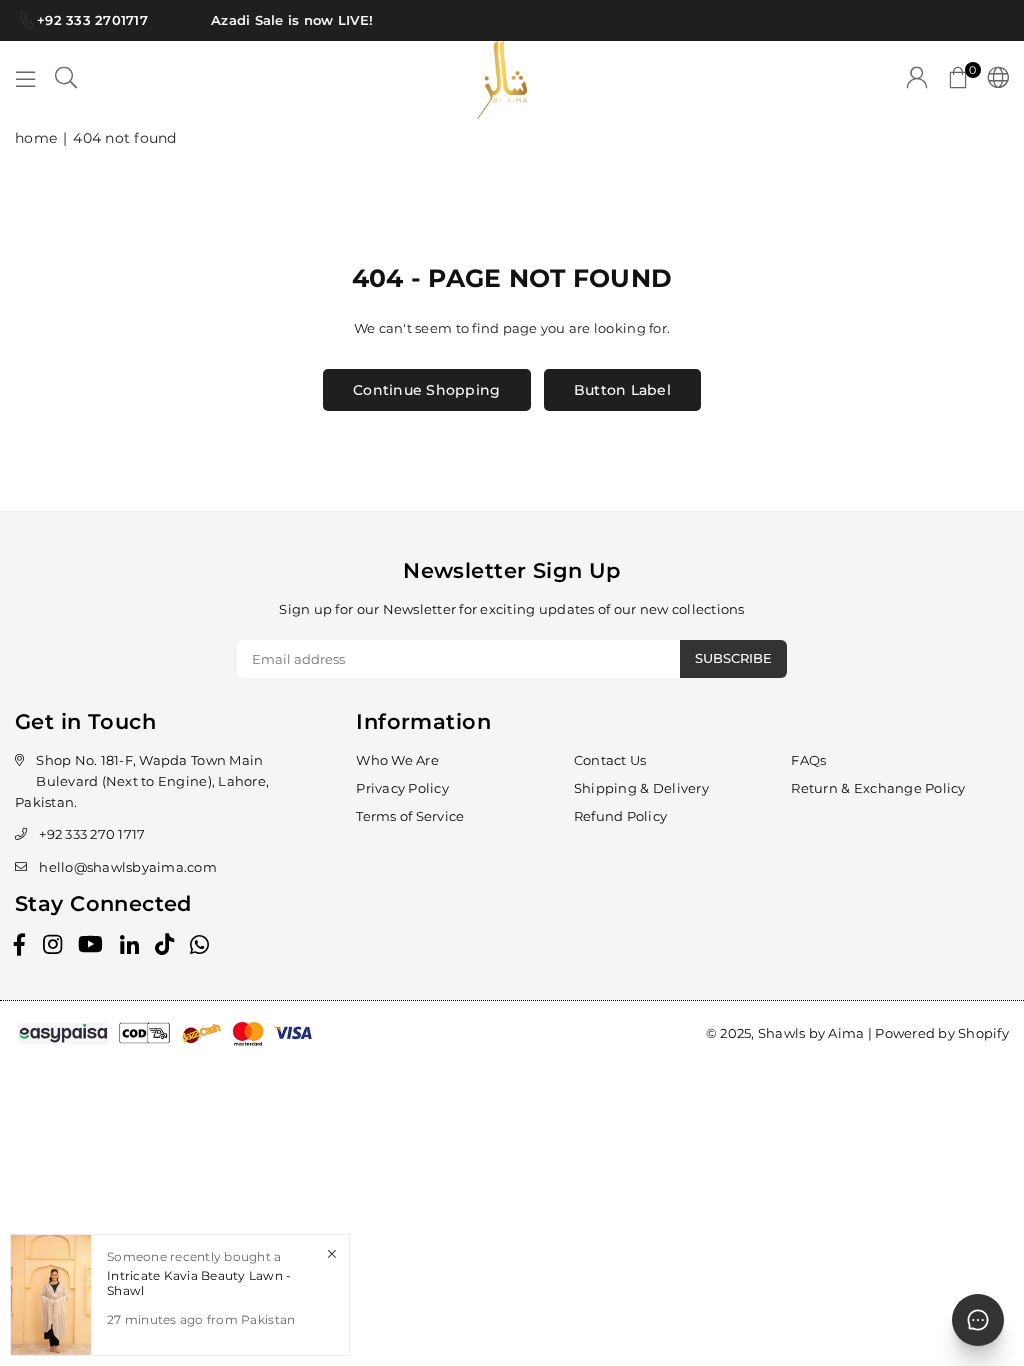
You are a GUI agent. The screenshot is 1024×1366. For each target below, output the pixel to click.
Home (36, 138)
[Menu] (26, 80)
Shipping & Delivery (641, 788)
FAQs (808, 760)
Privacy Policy (402, 788)
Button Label (622, 390)
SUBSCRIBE (733, 658)
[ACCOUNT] (917, 80)
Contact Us (610, 760)
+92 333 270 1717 (92, 834)
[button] (958, 80)
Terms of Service (410, 816)
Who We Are (397, 760)
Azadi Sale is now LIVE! (287, 20)
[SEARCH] (66, 80)
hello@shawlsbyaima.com (128, 867)
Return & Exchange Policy (878, 788)
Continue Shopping (426, 390)
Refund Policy (620, 816)
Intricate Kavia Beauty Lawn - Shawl (199, 1282)
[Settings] (993, 80)
